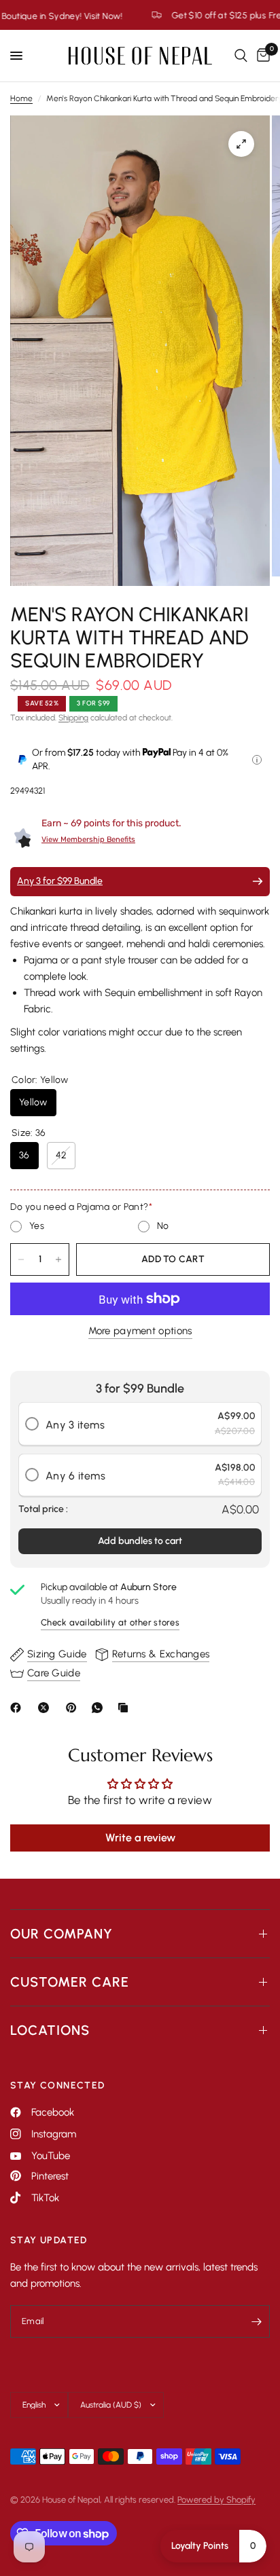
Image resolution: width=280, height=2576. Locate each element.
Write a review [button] (140, 1838)
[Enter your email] (256, 2321)
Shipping (73, 718)
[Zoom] (241, 144)
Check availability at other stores (110, 1622)
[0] (261, 56)
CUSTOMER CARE (70, 1982)
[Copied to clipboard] (126, 1708)
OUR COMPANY (62, 1934)
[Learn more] (257, 760)
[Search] (241, 56)
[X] (46, 1708)
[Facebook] (18, 1708)
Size (29, 1133)
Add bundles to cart (140, 1541)
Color (40, 1080)
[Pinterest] (74, 1708)
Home (21, 98)
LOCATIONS (50, 2030)
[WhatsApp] (100, 1708)
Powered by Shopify (216, 2500)
